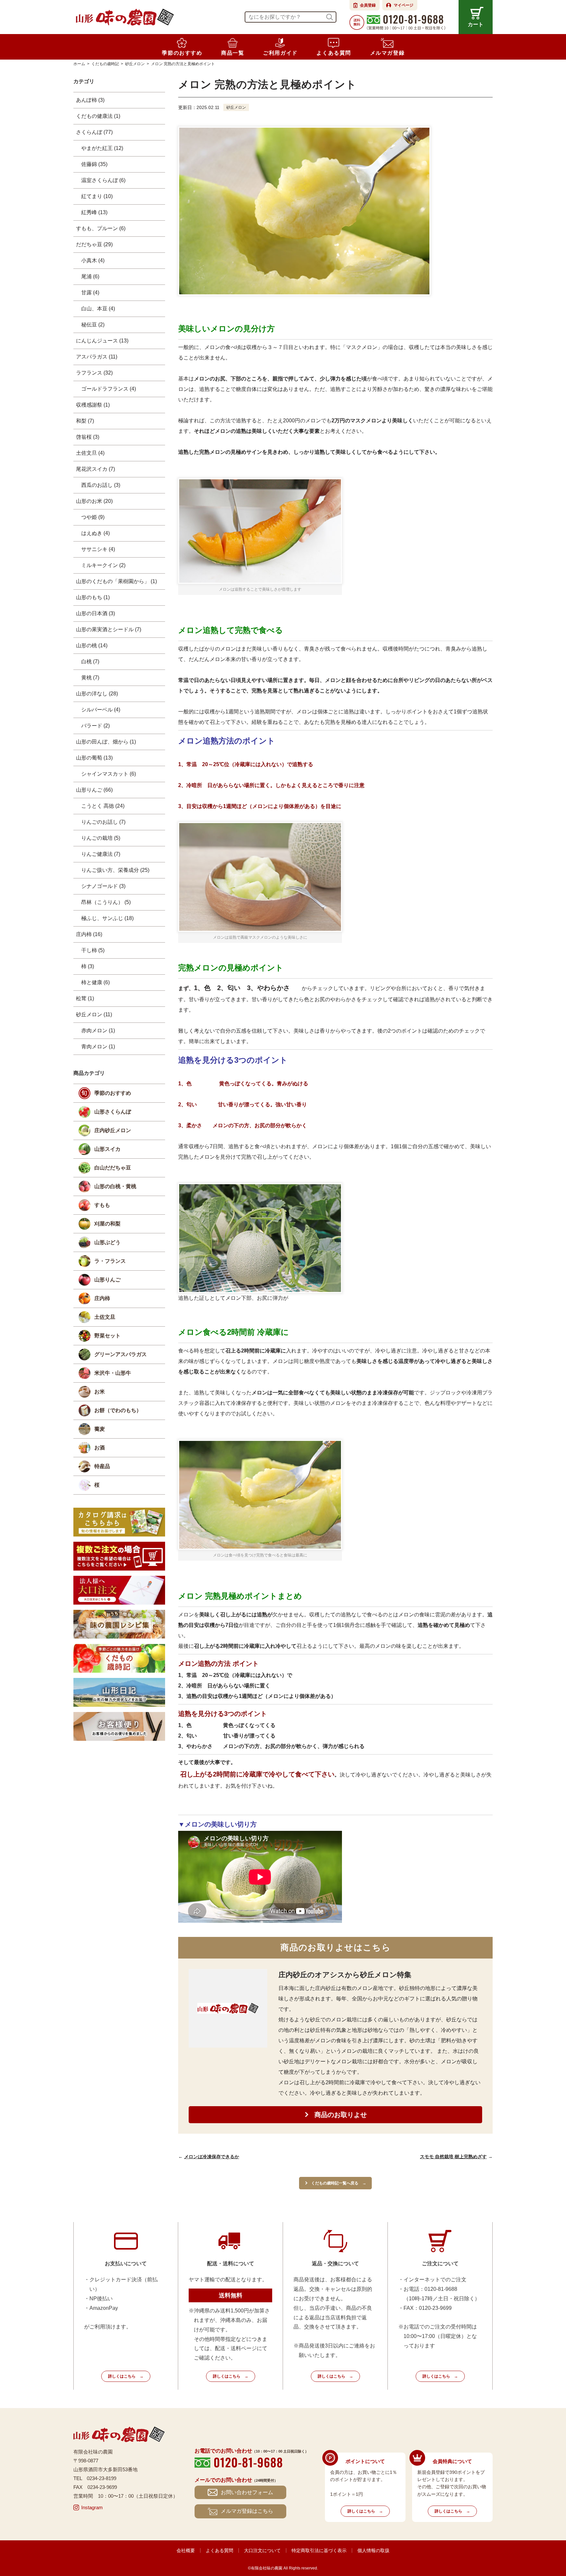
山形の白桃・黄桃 (115, 1186)
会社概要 (186, 2550)
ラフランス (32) (94, 373)
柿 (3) (88, 966)
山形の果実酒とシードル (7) (109, 629)
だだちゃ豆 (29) (94, 244)
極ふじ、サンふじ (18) (107, 918)
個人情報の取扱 (373, 2550)
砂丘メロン (236, 107)
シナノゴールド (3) (103, 886)
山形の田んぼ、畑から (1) (106, 742)
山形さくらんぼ (113, 1112)
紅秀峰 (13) (94, 212)
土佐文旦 (105, 1317)
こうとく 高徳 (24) (103, 806)
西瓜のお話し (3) (101, 485)
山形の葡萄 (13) (94, 758)
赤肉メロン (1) (98, 1030)
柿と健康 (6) (95, 982)
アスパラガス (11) (97, 357)
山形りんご (107, 1280)
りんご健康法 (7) (101, 854)
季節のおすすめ (113, 1093)
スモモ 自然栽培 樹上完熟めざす (453, 2157)
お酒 (100, 1448)
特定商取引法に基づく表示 (319, 2550)
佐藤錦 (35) (94, 164)
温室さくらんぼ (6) (103, 180)
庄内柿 (102, 1298)
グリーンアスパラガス (121, 1354)
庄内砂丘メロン (113, 1130)
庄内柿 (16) (89, 934)
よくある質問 (219, 2550)
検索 (330, 17)
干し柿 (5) (93, 950)
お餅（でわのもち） (118, 1410)
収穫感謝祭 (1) (93, 405)
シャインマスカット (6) (109, 774)
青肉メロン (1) (98, 1047)
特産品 (102, 1466)
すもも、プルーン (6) (101, 228)
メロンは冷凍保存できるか (212, 2157)
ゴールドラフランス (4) (109, 389)
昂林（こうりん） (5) (106, 902)
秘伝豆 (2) (93, 325)
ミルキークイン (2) (103, 565)
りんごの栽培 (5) (101, 838)
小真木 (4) (93, 260)
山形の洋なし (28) (97, 694)
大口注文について (262, 2550)
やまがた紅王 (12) (102, 148)
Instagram (92, 2507)
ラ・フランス (110, 1261)
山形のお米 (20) (94, 501)
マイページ (404, 5)
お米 (100, 1392)
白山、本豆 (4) (98, 309)
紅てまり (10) (97, 196)
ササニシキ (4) (98, 549)
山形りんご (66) (94, 790)
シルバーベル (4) (101, 710)
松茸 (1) (85, 998)
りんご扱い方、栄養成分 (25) (115, 870)
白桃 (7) (90, 662)
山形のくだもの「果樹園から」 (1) (116, 581)
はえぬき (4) (95, 533)
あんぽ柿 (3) (90, 100)
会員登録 (368, 5)
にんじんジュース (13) (102, 341)
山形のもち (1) (93, 597)
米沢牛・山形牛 (113, 1373)
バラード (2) (95, 726)
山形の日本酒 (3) (95, 613)
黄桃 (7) (90, 678)
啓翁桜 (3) (88, 437)
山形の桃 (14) (92, 645)
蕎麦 (100, 1429)
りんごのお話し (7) (103, 822)
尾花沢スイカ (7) (95, 469)
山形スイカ (107, 1149)
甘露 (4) (90, 293)
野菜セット (107, 1336)
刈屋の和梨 (107, 1224)
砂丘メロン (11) (94, 1014)
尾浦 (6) (90, 276)
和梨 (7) (85, 421)
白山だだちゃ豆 (113, 1168)
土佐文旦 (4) (90, 453)
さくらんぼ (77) (94, 132)
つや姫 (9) (93, 517)
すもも (102, 1205)
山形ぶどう (107, 1242)
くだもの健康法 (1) (98, 116)
